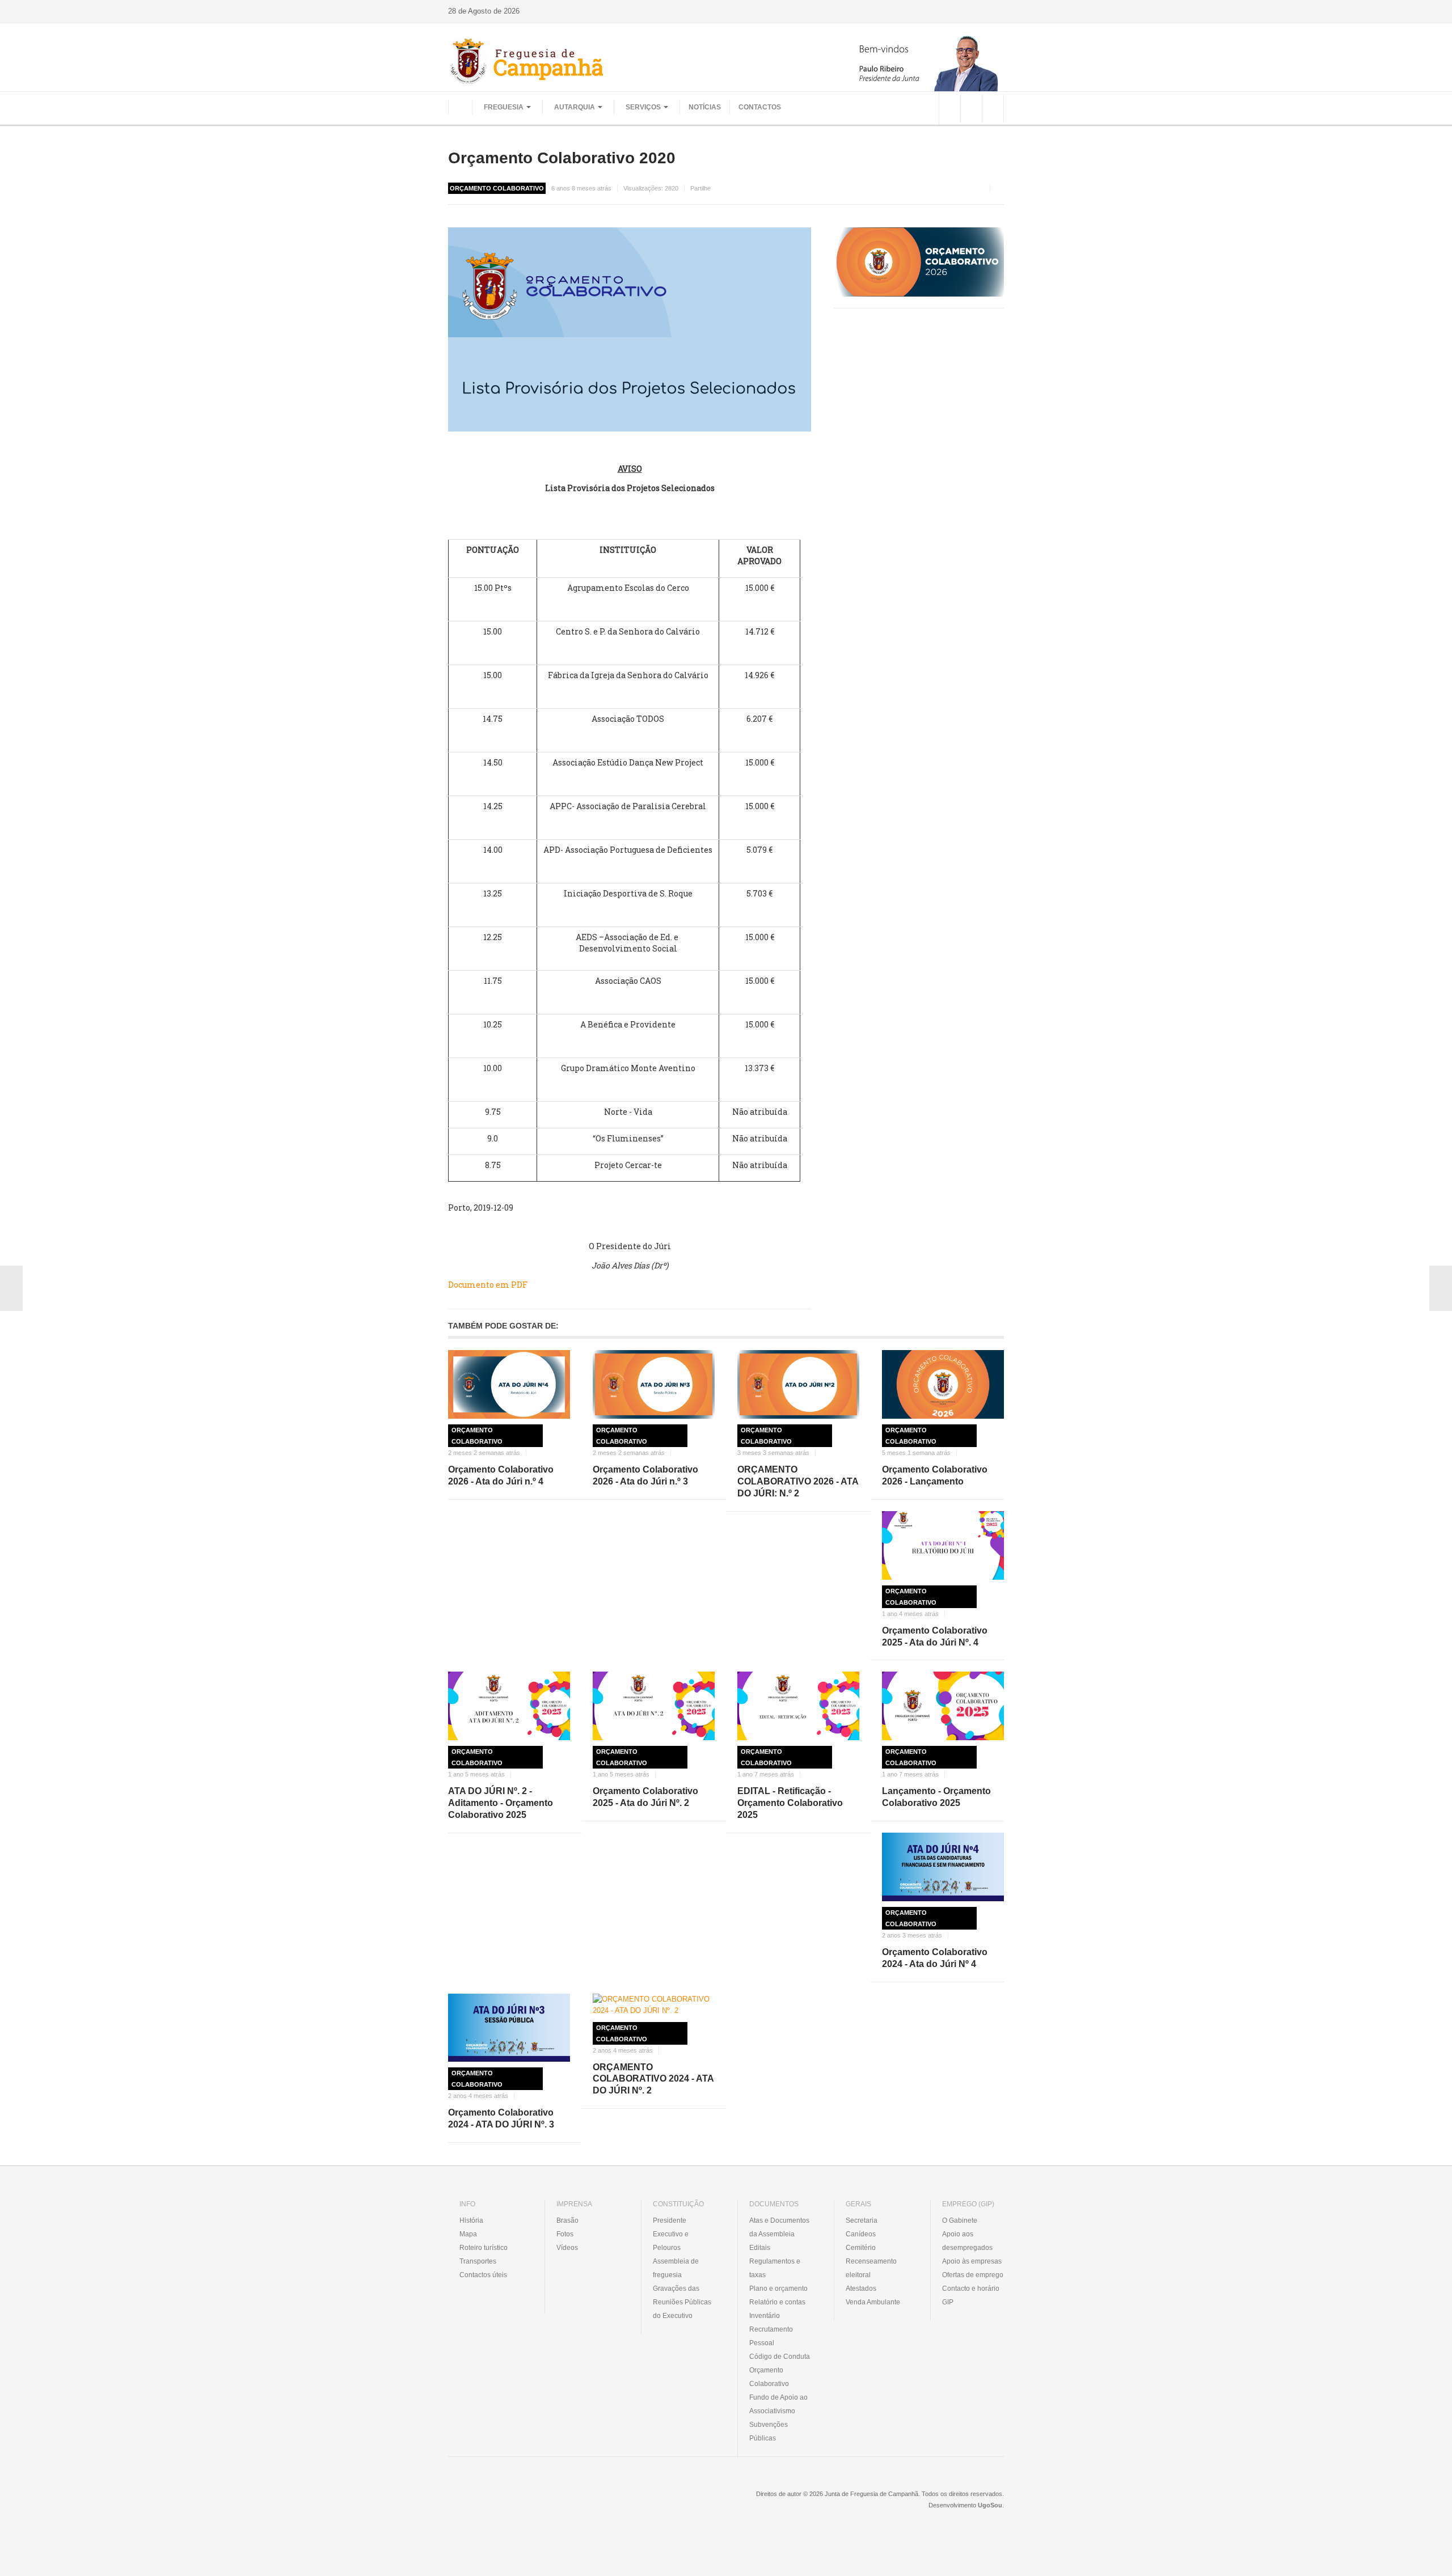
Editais (760, 2248)
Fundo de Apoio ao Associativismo (778, 2404)
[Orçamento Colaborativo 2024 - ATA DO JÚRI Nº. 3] (509, 2028)
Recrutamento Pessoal (771, 2336)
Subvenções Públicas (769, 2431)
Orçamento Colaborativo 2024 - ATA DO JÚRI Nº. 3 (501, 2118)
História (471, 2220)
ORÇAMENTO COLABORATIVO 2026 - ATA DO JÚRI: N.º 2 (798, 1481)
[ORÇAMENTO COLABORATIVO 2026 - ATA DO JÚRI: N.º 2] (798, 1384)
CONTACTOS (760, 107)
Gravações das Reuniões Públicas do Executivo (682, 2302)
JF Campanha (510, 2502)
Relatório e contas (777, 2302)
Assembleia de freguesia (676, 2268)
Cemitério (861, 2248)
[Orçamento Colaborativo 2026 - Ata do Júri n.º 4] (509, 1384)
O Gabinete (960, 2220)
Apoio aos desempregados (967, 2241)
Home (460, 107)
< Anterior (11, 1288)
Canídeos (861, 2234)
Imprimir (1000, 188)
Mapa (468, 2234)
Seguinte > (1441, 1288)
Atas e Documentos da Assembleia (779, 2227)
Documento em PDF (488, 1285)
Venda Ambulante (873, 2302)
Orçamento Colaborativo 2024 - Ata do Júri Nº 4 (935, 1958)
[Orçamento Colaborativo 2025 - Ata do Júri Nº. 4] (943, 1545)
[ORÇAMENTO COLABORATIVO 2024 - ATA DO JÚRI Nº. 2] (654, 2005)
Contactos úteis (483, 2275)
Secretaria (862, 2220)
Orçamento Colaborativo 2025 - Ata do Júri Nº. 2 (645, 1797)
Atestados (861, 2289)
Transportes (478, 2261)
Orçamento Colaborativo (477, 1436)
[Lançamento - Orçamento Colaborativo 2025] (943, 1706)
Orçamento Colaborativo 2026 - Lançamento (935, 1475)
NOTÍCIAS (705, 107)
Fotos (565, 2234)
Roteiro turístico (484, 2248)
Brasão (567, 2220)
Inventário (765, 2316)
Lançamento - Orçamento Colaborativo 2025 (936, 1797)
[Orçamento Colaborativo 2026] (919, 262)
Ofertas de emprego (973, 2275)
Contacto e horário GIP (971, 2295)
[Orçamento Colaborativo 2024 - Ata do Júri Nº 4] (943, 1867)
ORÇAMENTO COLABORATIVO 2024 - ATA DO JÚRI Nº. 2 (653, 2079)
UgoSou (990, 2505)
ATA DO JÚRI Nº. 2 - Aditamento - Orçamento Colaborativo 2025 (501, 1803)
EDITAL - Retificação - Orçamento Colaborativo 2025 (790, 1803)
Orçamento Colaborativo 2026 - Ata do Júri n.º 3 (645, 1475)
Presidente (670, 2220)
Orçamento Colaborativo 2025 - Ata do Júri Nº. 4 (935, 1636)
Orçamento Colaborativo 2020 (562, 158)
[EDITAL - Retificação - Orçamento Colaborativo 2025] (798, 1706)
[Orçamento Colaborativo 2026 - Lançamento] (943, 1384)
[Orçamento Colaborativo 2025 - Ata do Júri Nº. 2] (654, 1706)
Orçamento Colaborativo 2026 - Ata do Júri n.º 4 (501, 1475)
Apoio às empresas (972, 2261)
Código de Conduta (780, 2357)
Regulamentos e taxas (775, 2268)
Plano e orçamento (778, 2289)
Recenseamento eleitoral (871, 2268)
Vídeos (567, 2248)
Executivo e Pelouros (671, 2241)
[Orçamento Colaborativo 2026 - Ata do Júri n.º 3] (654, 1384)
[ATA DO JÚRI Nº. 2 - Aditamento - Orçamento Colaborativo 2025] (509, 1706)
